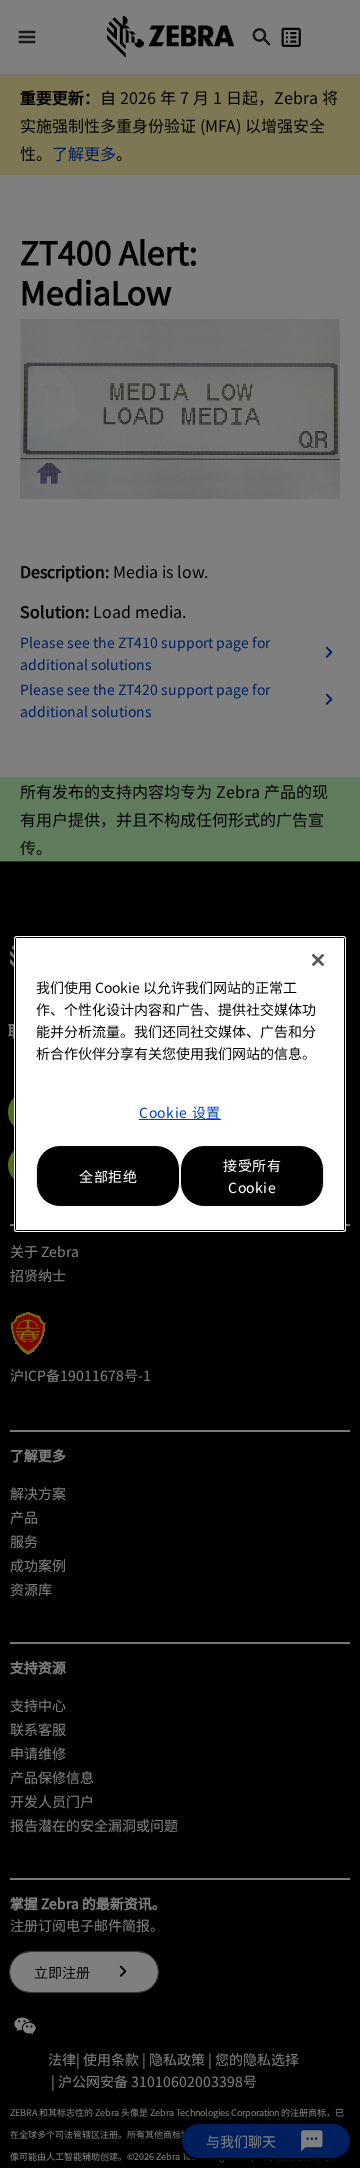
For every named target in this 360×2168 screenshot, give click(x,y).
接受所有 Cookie (252, 1176)
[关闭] (318, 960)
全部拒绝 (108, 1176)
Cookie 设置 (180, 1112)
